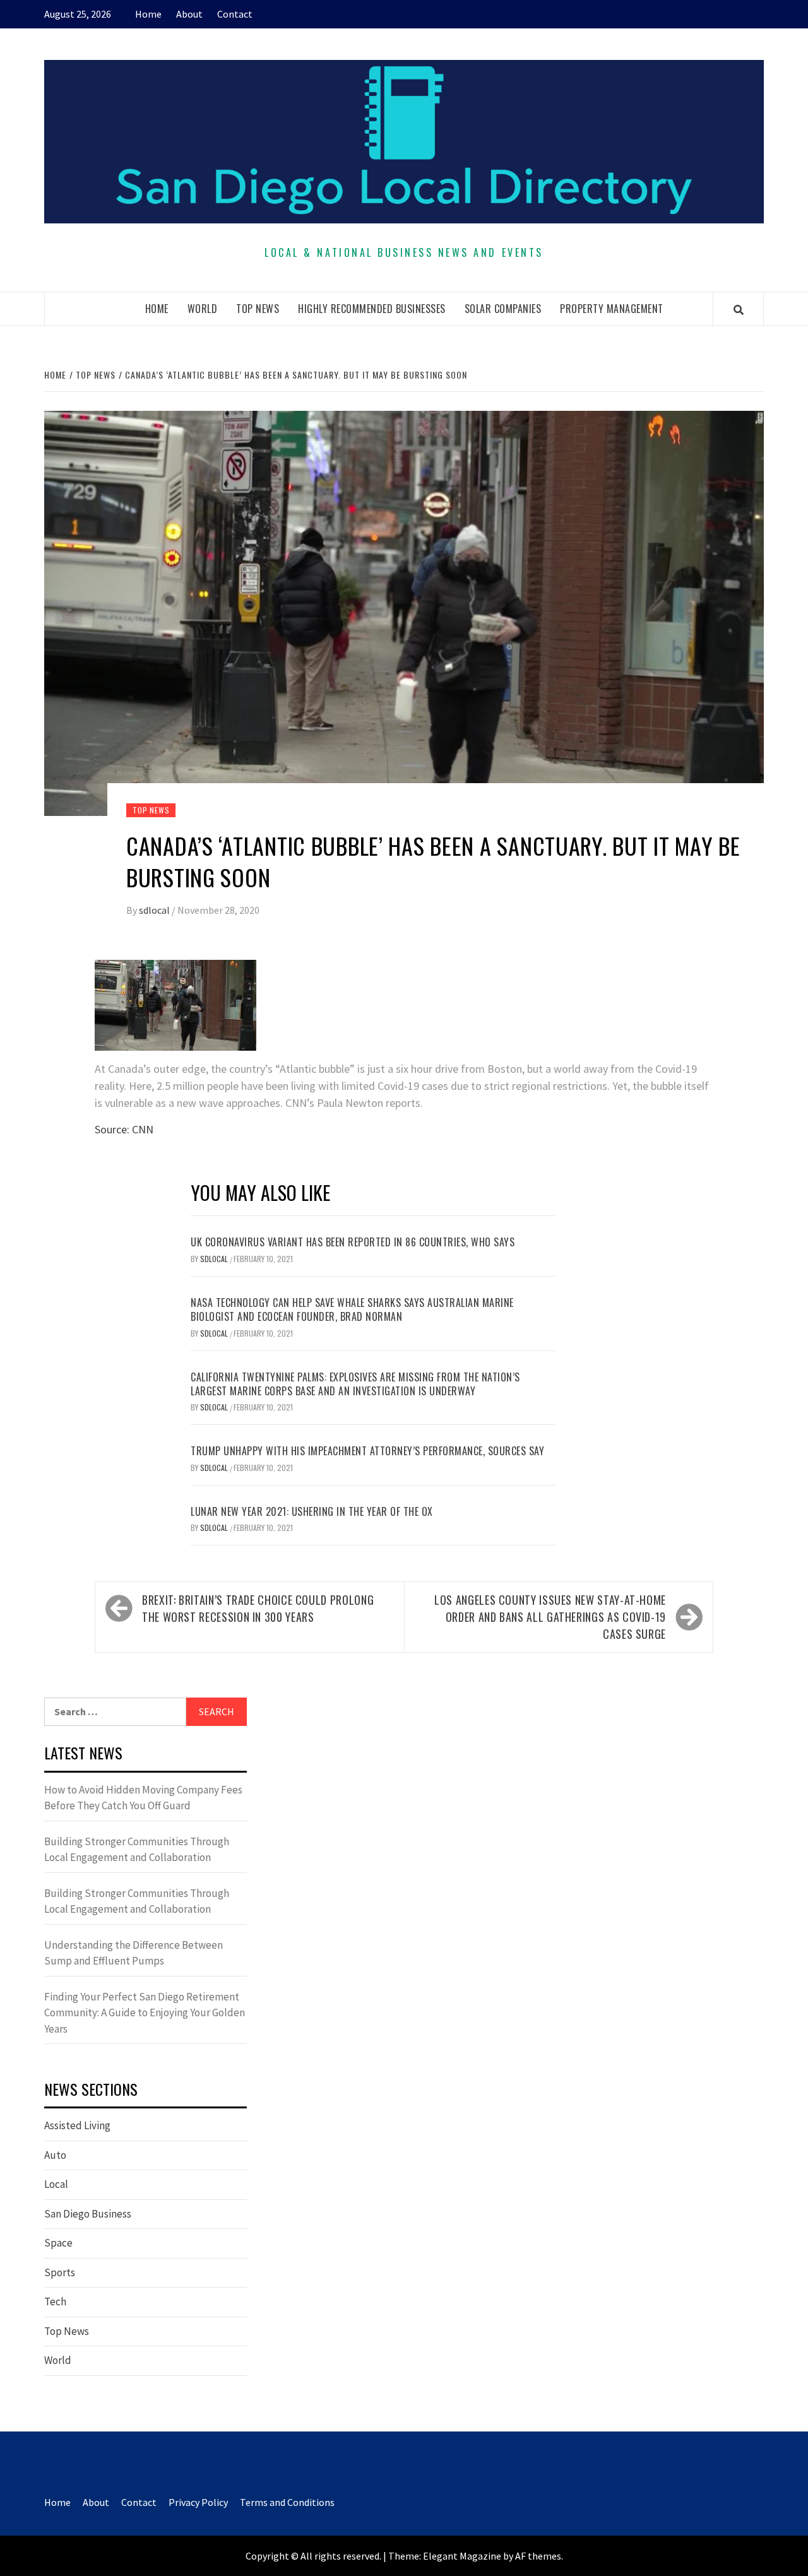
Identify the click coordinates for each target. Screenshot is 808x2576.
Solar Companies (503, 309)
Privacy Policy (198, 2502)
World (203, 309)
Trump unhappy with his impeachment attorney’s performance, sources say (367, 1451)
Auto (55, 2155)
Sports (60, 2272)
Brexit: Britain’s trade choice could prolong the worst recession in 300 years (258, 1608)
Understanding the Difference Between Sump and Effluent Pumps (134, 1953)
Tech (55, 2301)
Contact (235, 14)
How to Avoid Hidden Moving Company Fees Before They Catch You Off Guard (143, 1798)
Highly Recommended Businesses (372, 309)
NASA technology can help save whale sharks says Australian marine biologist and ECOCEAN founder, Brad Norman (352, 1309)
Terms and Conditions (287, 2502)
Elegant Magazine (462, 2556)
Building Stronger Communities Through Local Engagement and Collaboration (137, 1850)
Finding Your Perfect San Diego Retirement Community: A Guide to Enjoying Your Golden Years (145, 2013)
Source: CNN (124, 1129)
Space (58, 2243)
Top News (258, 309)
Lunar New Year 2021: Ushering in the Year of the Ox (312, 1511)
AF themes (538, 2556)
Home (148, 14)
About (189, 14)
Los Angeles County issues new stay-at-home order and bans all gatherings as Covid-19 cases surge (550, 1617)
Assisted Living (77, 2125)
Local (56, 2184)
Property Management (612, 309)
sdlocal (155, 910)
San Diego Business (88, 2214)
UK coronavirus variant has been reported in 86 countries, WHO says (353, 1242)
